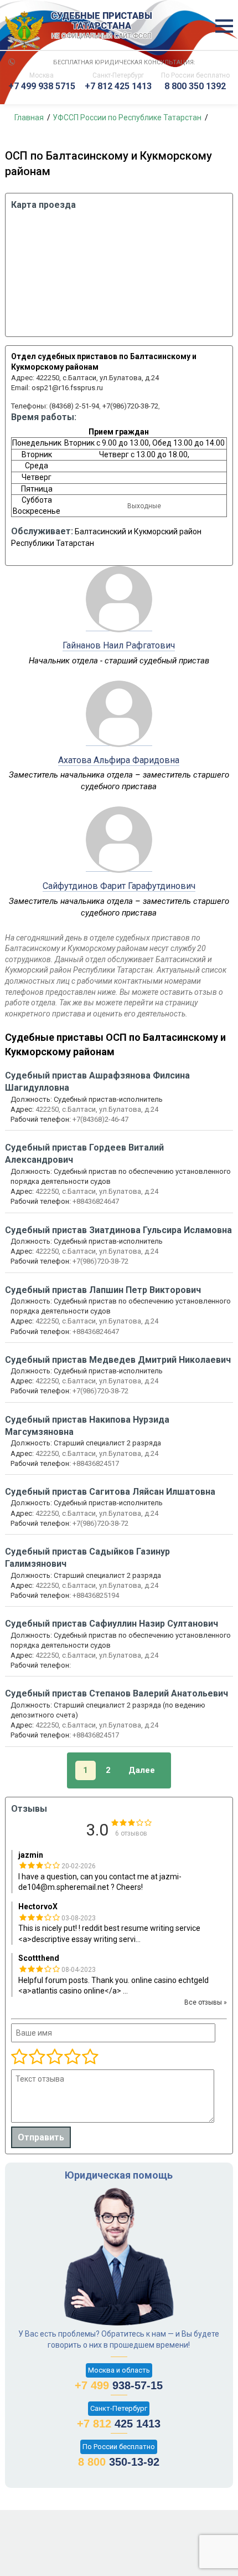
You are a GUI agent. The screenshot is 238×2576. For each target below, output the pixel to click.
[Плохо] (37, 2057)
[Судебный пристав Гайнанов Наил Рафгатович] (119, 625)
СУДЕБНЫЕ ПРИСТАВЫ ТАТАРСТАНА (102, 25)
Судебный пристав (97, 1082)
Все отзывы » (206, 2002)
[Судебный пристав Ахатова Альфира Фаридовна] (119, 740)
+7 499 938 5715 (42, 86)
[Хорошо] (54, 2057)
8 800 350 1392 (195, 86)
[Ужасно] (19, 2057)
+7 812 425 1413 (118, 86)
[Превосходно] (90, 2057)
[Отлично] (72, 2057)
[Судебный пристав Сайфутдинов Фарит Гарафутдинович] (119, 866)
